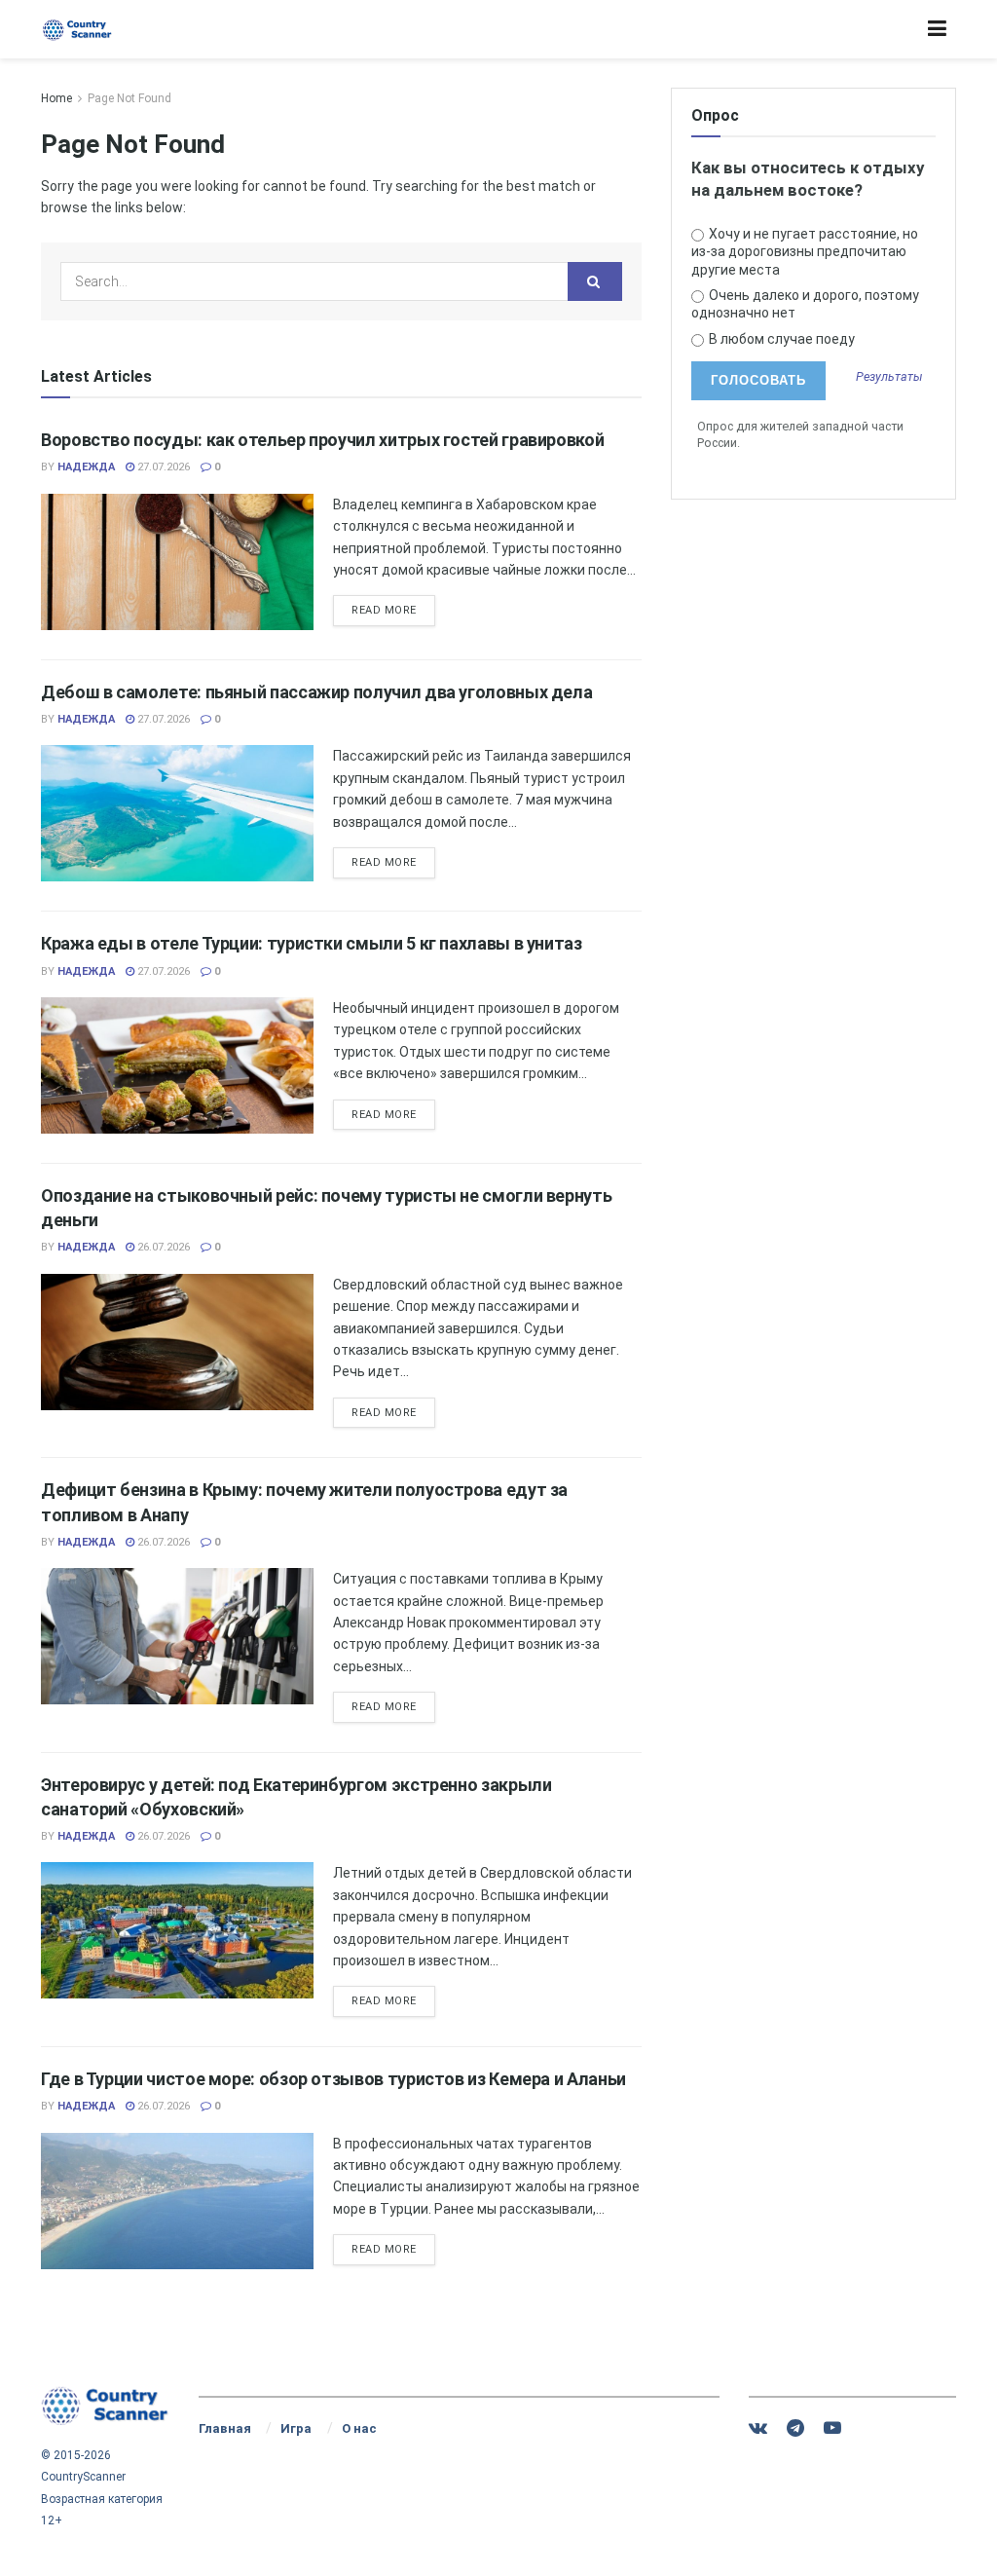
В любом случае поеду (780, 339)
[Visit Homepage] (77, 30)
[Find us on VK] (758, 2428)
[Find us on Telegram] (795, 2428)
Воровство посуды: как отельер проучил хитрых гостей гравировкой (322, 440)
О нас (359, 2428)
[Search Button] (595, 281)
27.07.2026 (162, 467)
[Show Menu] (937, 29)
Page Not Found (129, 98)
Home (56, 98)
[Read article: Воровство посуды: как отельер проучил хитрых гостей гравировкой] (177, 562)
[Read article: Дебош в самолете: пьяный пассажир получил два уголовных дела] (177, 813)
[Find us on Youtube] (832, 2428)
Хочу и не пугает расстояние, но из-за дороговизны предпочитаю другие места (805, 251)
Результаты (889, 377)
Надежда (86, 467)
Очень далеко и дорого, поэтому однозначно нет (806, 304)
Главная (225, 2428)
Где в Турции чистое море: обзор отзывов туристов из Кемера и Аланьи (333, 2079)
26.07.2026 (162, 1247)
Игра (296, 2428)
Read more (393, 610)
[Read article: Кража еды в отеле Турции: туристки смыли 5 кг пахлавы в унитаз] (177, 1065)
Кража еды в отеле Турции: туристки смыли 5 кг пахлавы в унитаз (312, 943)
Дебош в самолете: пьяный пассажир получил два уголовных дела (316, 692)
